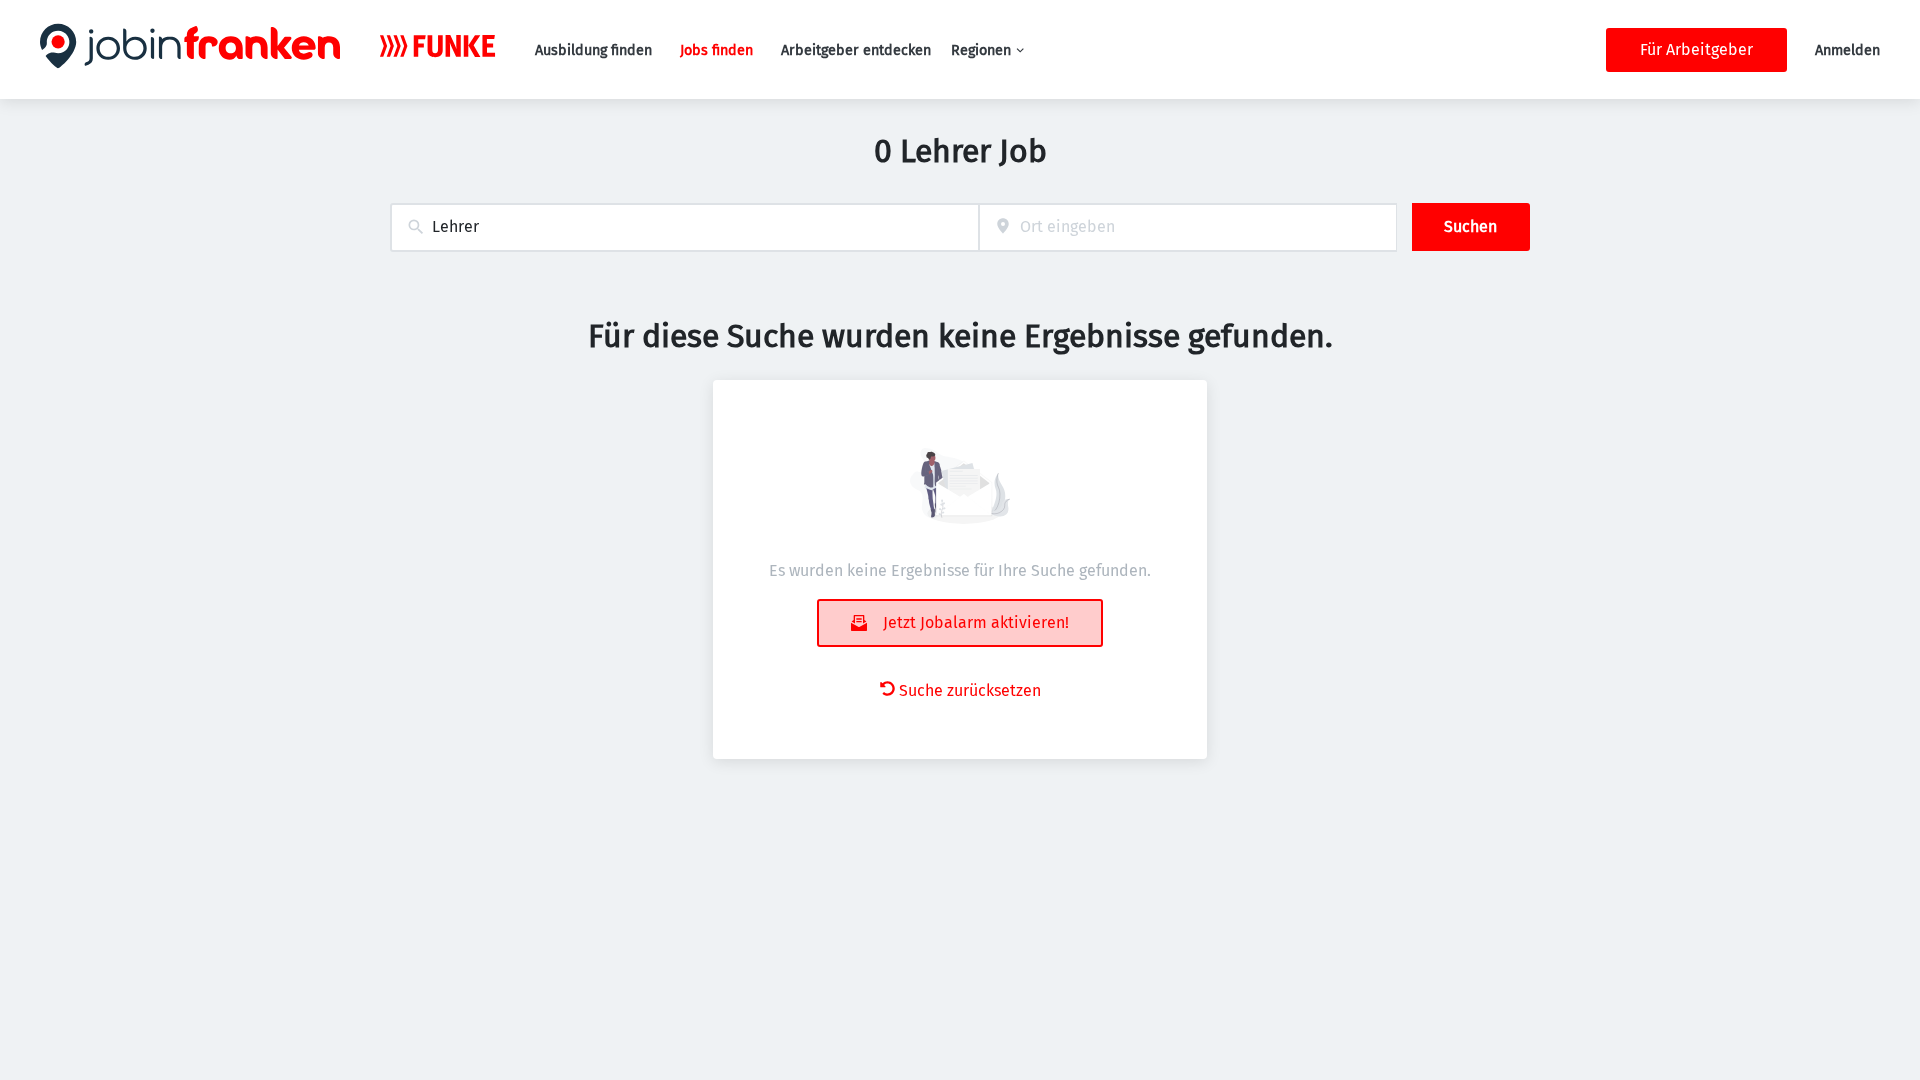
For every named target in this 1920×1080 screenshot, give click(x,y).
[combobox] (684, 227)
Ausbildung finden (593, 50)
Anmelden (1847, 50)
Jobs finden (716, 50)
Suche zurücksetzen (970, 690)
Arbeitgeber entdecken (856, 50)
